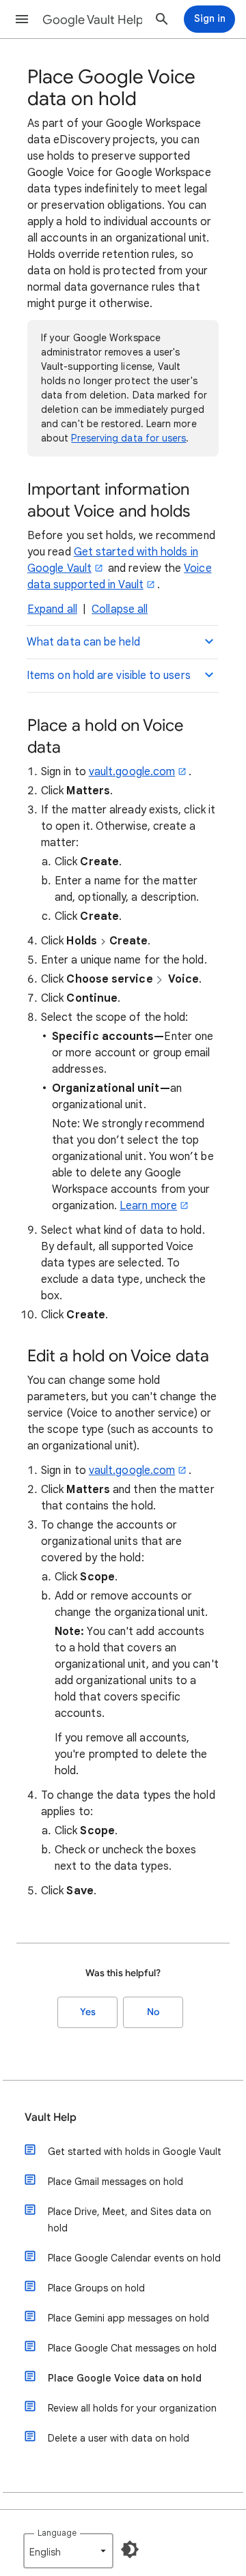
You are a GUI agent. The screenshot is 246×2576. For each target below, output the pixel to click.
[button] (22, 19)
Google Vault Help (93, 20)
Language (57, 2533)
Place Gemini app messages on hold (128, 2318)
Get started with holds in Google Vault (135, 2152)
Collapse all (120, 609)
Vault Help (51, 2117)
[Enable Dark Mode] (130, 2549)
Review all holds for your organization (132, 2408)
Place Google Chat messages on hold (132, 2348)
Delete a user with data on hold (119, 2438)
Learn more (148, 1206)
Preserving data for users (128, 438)
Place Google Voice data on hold (125, 2378)
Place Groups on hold (96, 2288)
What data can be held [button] (83, 642)
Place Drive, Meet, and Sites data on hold (129, 2220)
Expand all (52, 609)
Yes (88, 2012)
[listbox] (68, 2551)
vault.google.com (132, 772)
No (153, 2012)
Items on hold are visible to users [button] (109, 676)
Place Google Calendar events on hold (134, 2258)
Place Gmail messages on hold (115, 2182)
